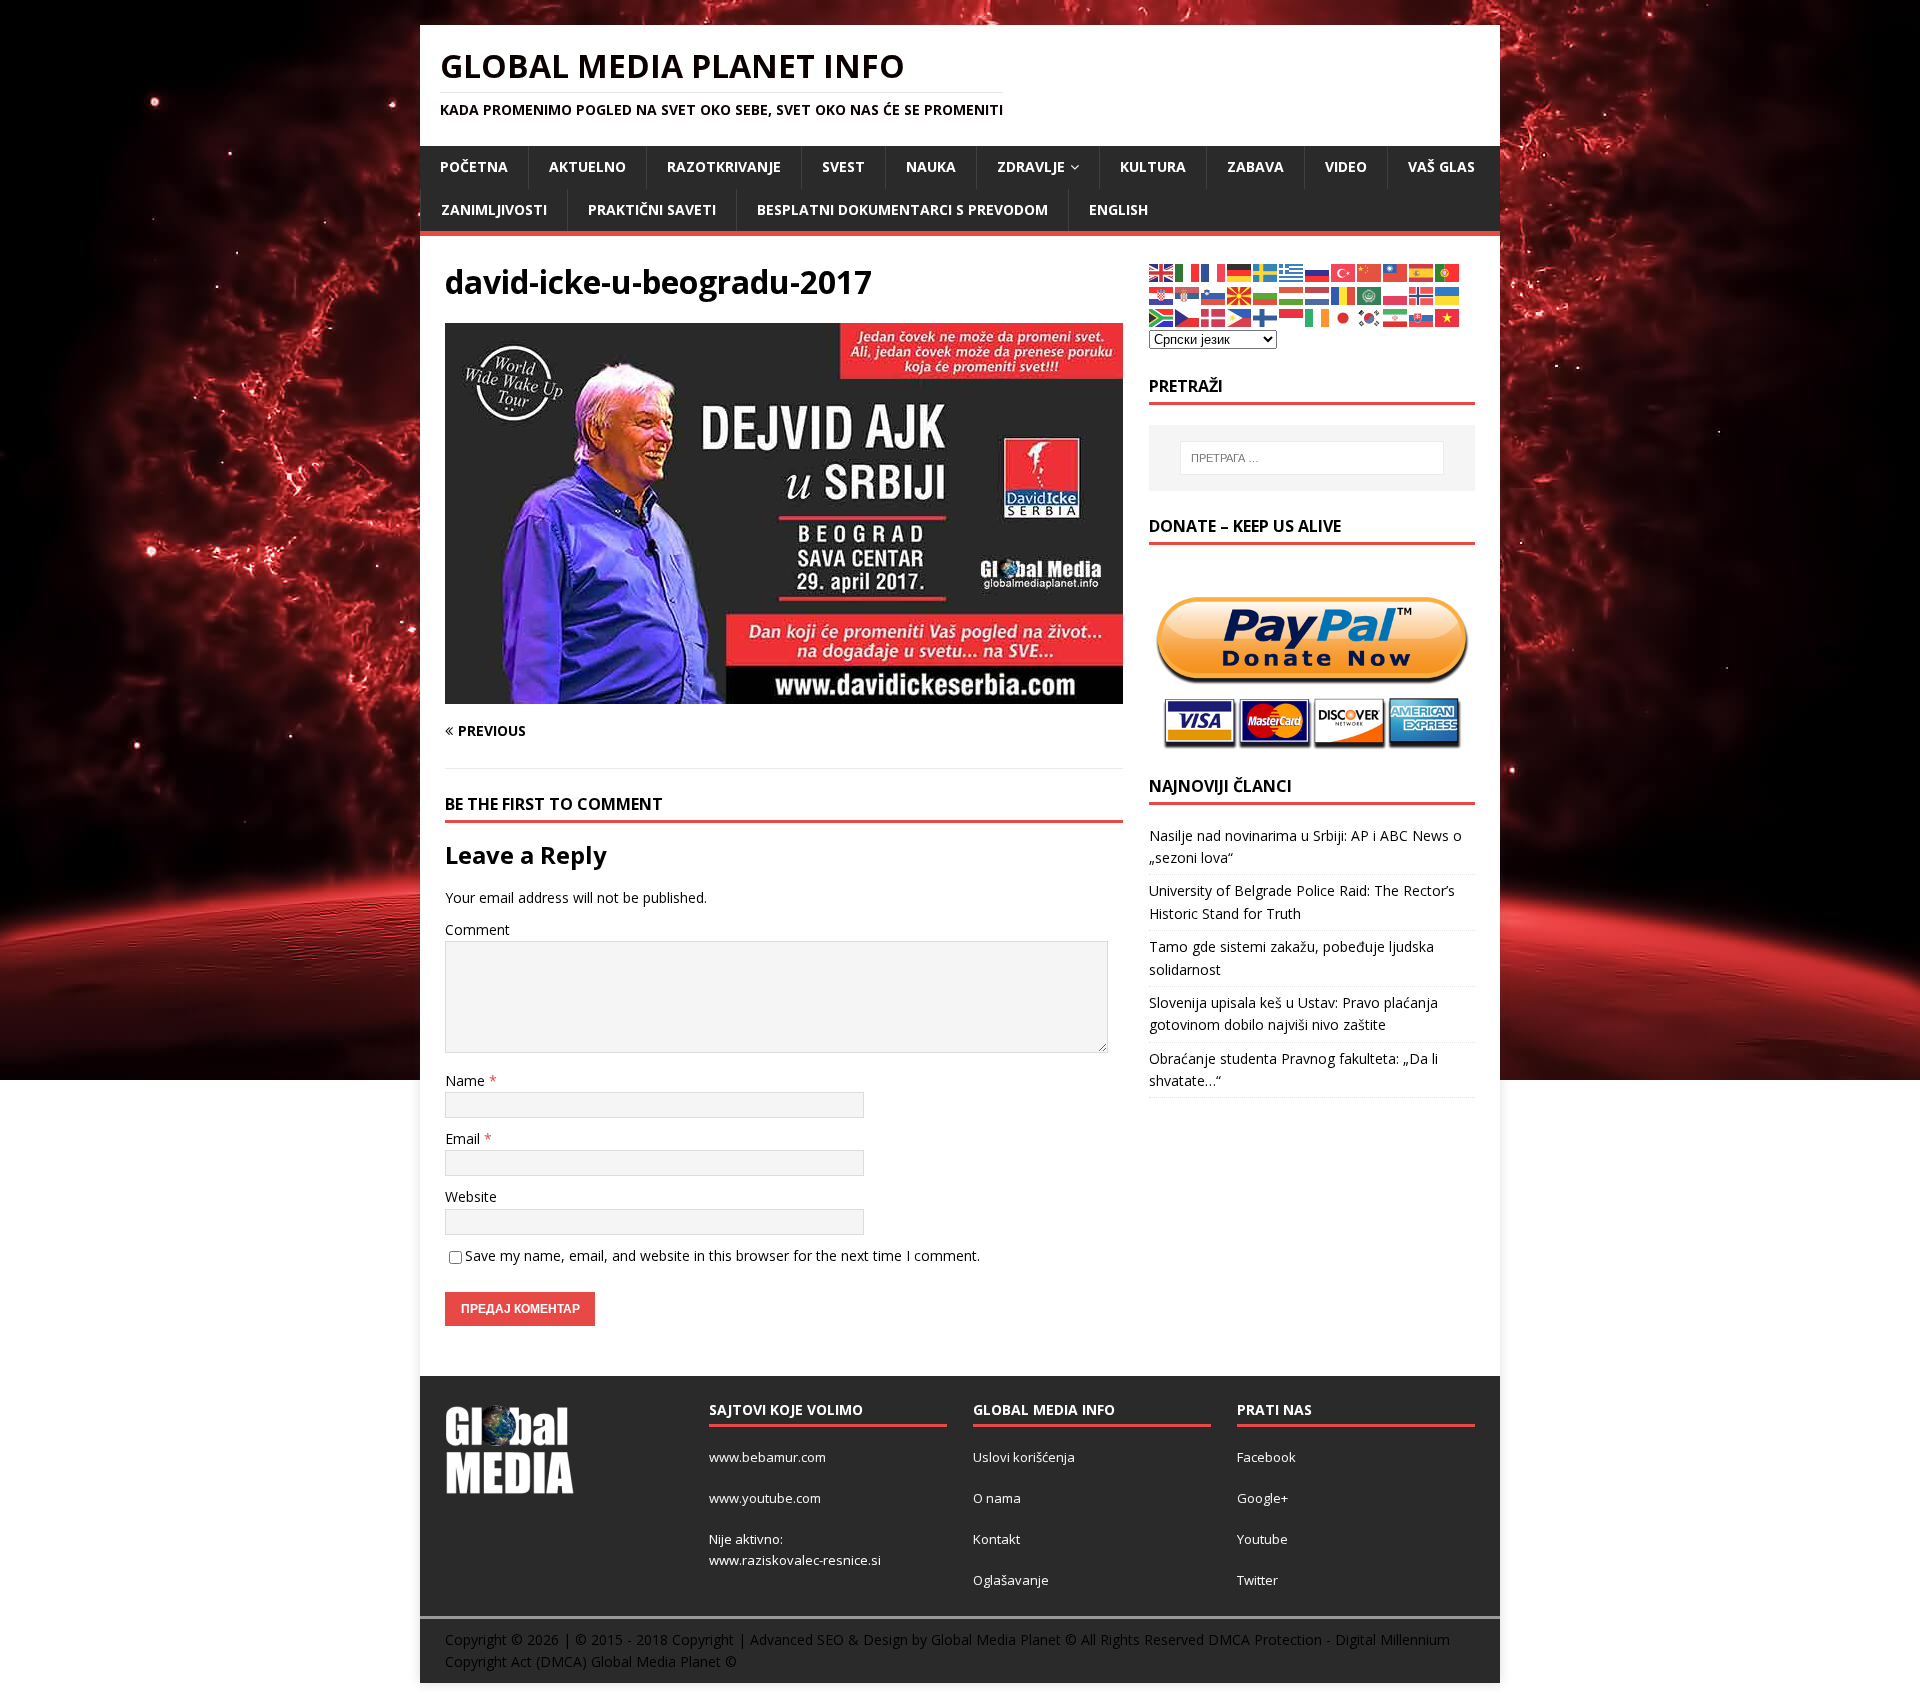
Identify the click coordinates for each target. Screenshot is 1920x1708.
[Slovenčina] (1422, 316)
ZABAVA (1255, 166)
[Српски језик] (1188, 294)
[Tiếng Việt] (1448, 316)
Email (464, 1138)
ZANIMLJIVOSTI (494, 209)
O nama (997, 1498)
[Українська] (1448, 294)
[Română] (1344, 294)
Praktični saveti (652, 209)
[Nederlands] (1318, 294)
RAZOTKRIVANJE (724, 166)
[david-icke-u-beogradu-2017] (784, 691)
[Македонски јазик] (1240, 294)
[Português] (1448, 271)
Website (471, 1196)
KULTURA (1153, 166)
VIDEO (1346, 166)
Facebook (1266, 1457)
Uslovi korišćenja (1024, 1457)
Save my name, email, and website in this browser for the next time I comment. (722, 1255)
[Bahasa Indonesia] (1292, 316)
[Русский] (1318, 271)
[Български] (1266, 294)
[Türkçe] (1344, 271)
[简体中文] (1370, 271)
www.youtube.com (765, 1498)
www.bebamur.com (767, 1457)
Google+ (1262, 1498)
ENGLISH (1118, 209)
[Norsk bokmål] (1422, 294)
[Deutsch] (1240, 271)
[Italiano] (1188, 271)
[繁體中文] (1396, 271)
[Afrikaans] (1162, 316)
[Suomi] (1266, 316)
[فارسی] (1396, 316)
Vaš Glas (1441, 166)
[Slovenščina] (1214, 294)
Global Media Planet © (664, 1661)
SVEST (843, 166)
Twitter (1257, 1580)
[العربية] (1370, 294)
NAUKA (931, 166)
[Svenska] (1266, 271)
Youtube (1262, 1539)
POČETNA (474, 166)
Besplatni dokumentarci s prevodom (902, 209)
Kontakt (996, 1539)
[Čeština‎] (1188, 316)
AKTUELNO (587, 166)
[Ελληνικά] (1292, 271)
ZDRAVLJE (1031, 166)
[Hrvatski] (1162, 294)
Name (467, 1080)
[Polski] (1396, 294)
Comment (477, 929)
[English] (1162, 271)
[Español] (1422, 271)
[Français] (1214, 271)
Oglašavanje (1011, 1580)
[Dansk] (1214, 316)
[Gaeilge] (1318, 316)
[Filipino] (1240, 316)
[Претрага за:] (1312, 458)
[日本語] (1344, 316)
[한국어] (1370, 316)
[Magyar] (1292, 294)
